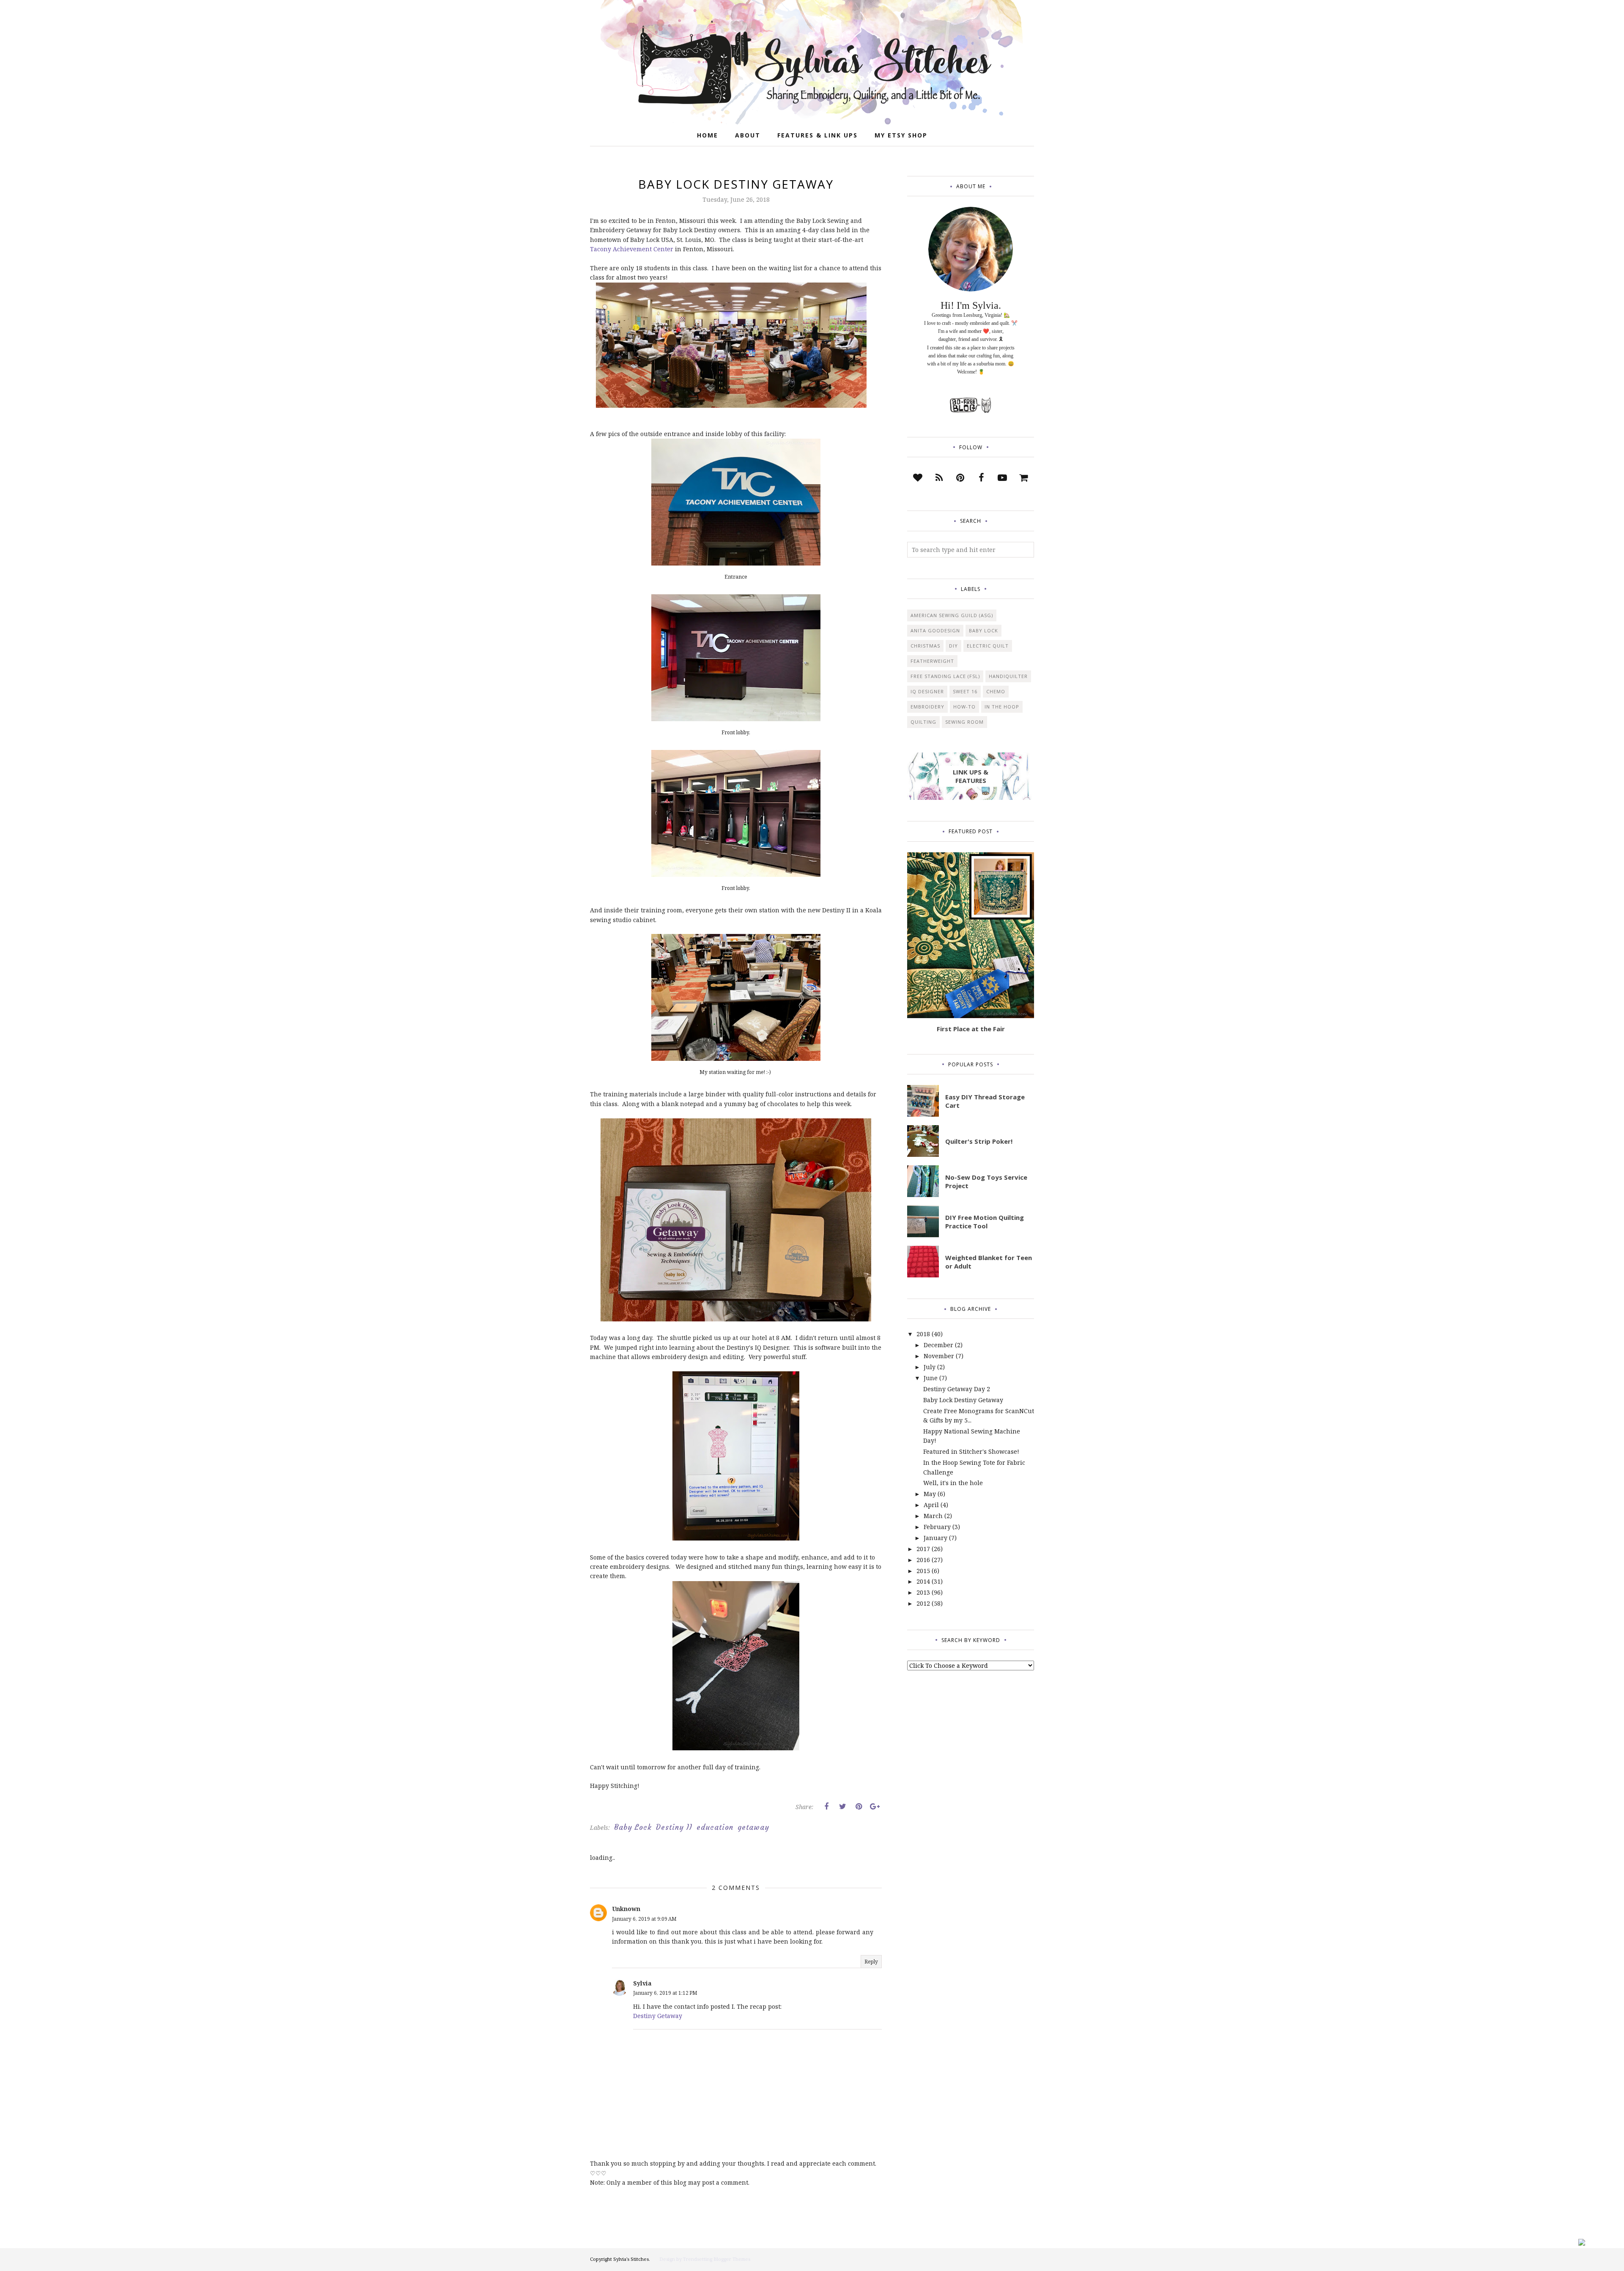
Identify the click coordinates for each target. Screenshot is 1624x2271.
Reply (871, 1962)
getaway (753, 1827)
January (935, 1538)
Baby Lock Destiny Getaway (963, 1400)
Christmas (925, 646)
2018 (923, 1334)
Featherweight (932, 661)
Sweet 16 (965, 691)
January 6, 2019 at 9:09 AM (644, 1919)
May (930, 1494)
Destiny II (674, 1827)
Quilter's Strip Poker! (979, 1141)
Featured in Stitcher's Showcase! (971, 1451)
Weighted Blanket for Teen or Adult (989, 1262)
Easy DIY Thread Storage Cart (985, 1101)
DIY (953, 646)
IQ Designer (927, 691)
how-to (964, 707)
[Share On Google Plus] (875, 1807)
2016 (923, 1560)
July (930, 1367)
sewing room (964, 722)
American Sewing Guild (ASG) (952, 615)
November (939, 1356)
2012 (923, 1603)
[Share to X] (842, 1807)
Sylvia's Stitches (631, 2259)
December (938, 1345)
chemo (996, 691)
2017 (923, 1549)
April (931, 1505)
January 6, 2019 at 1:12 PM (665, 1993)
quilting (923, 722)
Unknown (626, 1909)
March (933, 1516)
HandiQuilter (1008, 676)
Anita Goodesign (935, 630)
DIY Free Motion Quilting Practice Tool (985, 1222)
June (931, 1378)
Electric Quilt (988, 646)
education (715, 1827)
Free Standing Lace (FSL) (945, 676)
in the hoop (1002, 707)
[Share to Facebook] (826, 1807)
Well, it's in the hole (953, 1483)
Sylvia (642, 1983)
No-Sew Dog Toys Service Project (986, 1181)
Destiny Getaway (658, 2016)
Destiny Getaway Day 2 (957, 1389)
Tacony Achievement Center (632, 249)
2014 (923, 1581)
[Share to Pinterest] (859, 1807)
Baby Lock (633, 1827)
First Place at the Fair (971, 1029)
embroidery (927, 707)
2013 (923, 1592)
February (937, 1527)
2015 (923, 1571)
